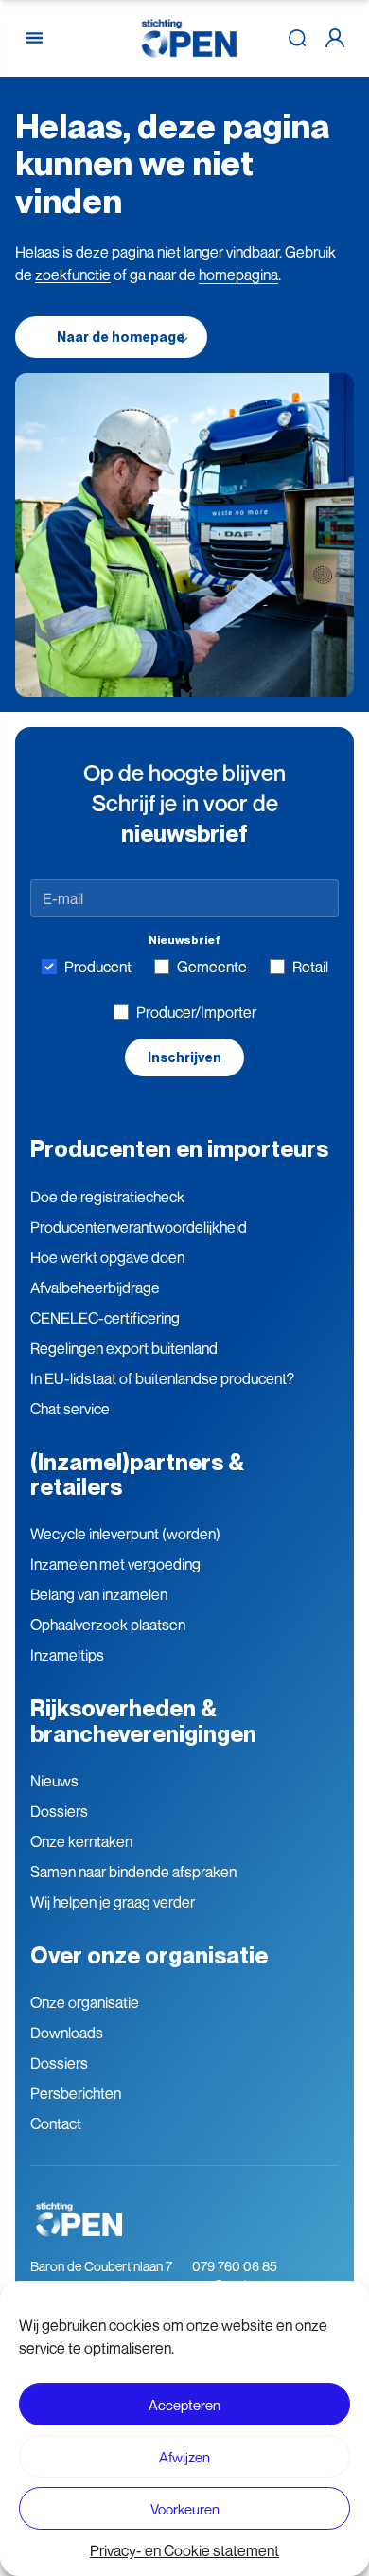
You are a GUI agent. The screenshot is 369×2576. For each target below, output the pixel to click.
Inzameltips (67, 1655)
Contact (56, 2123)
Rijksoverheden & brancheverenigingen (143, 1721)
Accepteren (184, 2405)
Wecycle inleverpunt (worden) (125, 1534)
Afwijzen (184, 2457)
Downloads (67, 2033)
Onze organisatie (85, 2002)
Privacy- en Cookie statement (184, 2550)
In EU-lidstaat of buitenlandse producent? (162, 1378)
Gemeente (212, 967)
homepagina (238, 275)
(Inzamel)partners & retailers (137, 1475)
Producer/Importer (196, 1012)
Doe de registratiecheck (107, 1197)
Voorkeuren (185, 2509)
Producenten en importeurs (179, 1149)
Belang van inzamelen (99, 1594)
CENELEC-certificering (105, 1318)
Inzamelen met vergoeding (115, 1564)
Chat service (70, 1409)
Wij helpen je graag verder (113, 1902)
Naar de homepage (121, 337)
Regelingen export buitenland (124, 1348)
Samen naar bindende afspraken (133, 1872)
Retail (310, 967)
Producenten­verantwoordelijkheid (139, 1227)
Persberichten (76, 2093)
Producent (98, 967)
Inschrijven (184, 1057)
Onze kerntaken (81, 1841)
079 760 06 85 (235, 2266)
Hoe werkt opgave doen (107, 1257)
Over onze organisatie (149, 1955)
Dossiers (59, 1811)
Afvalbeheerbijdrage (95, 1288)
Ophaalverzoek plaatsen (108, 1625)
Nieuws (54, 1781)
